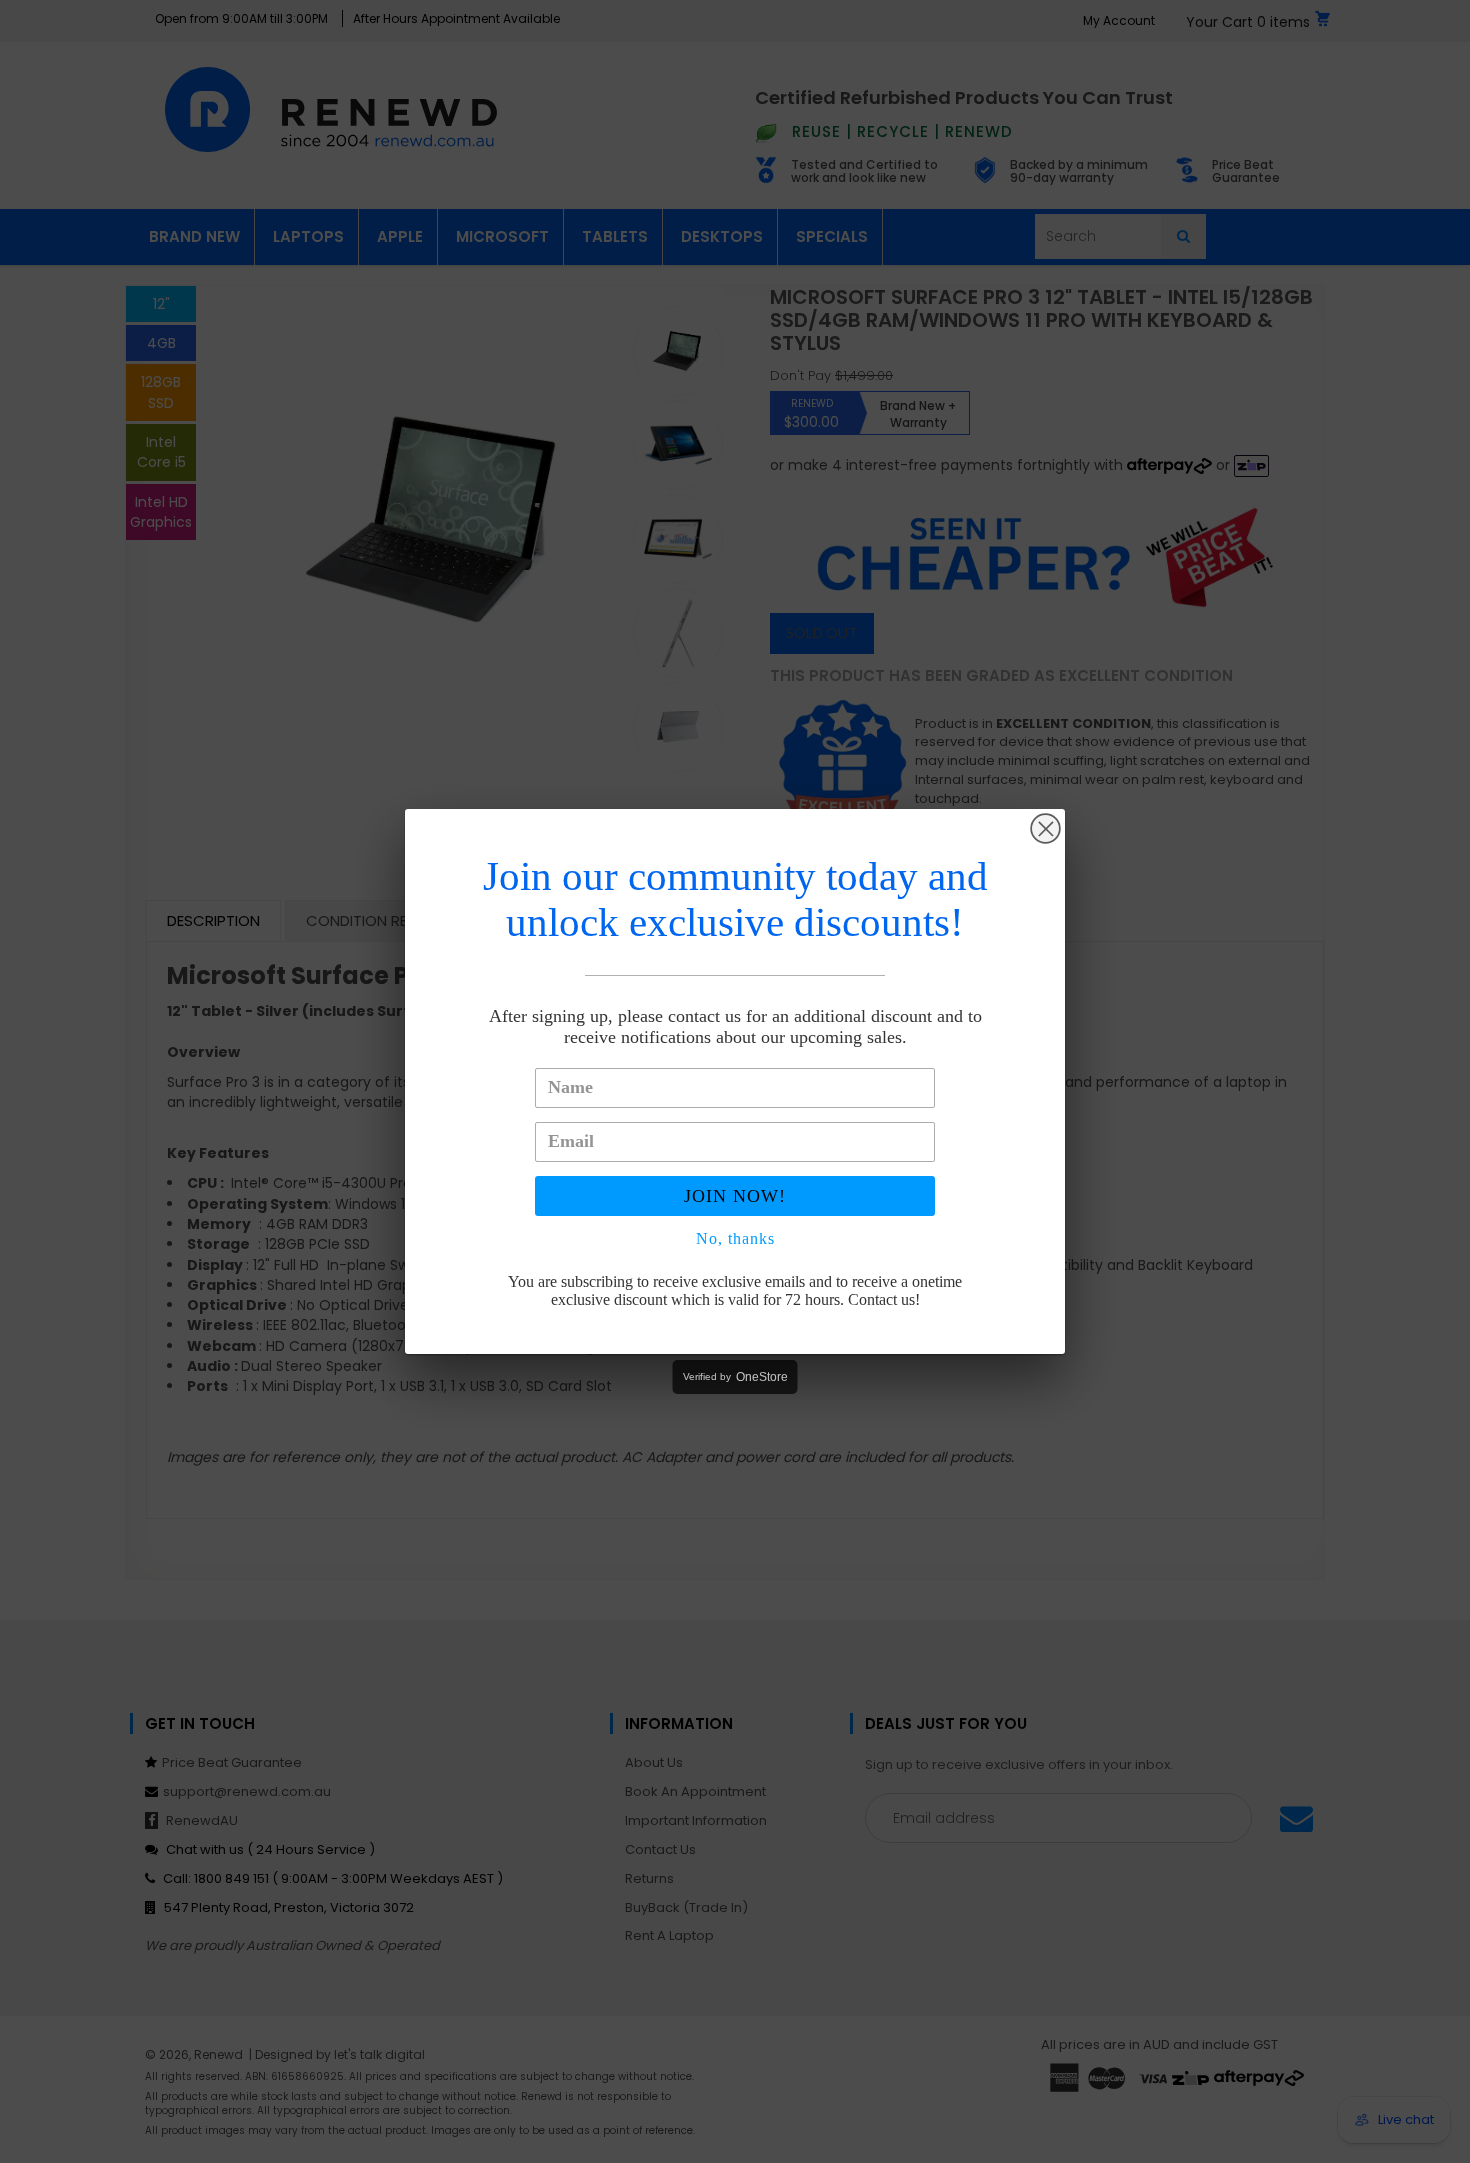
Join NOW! (735, 1196)
